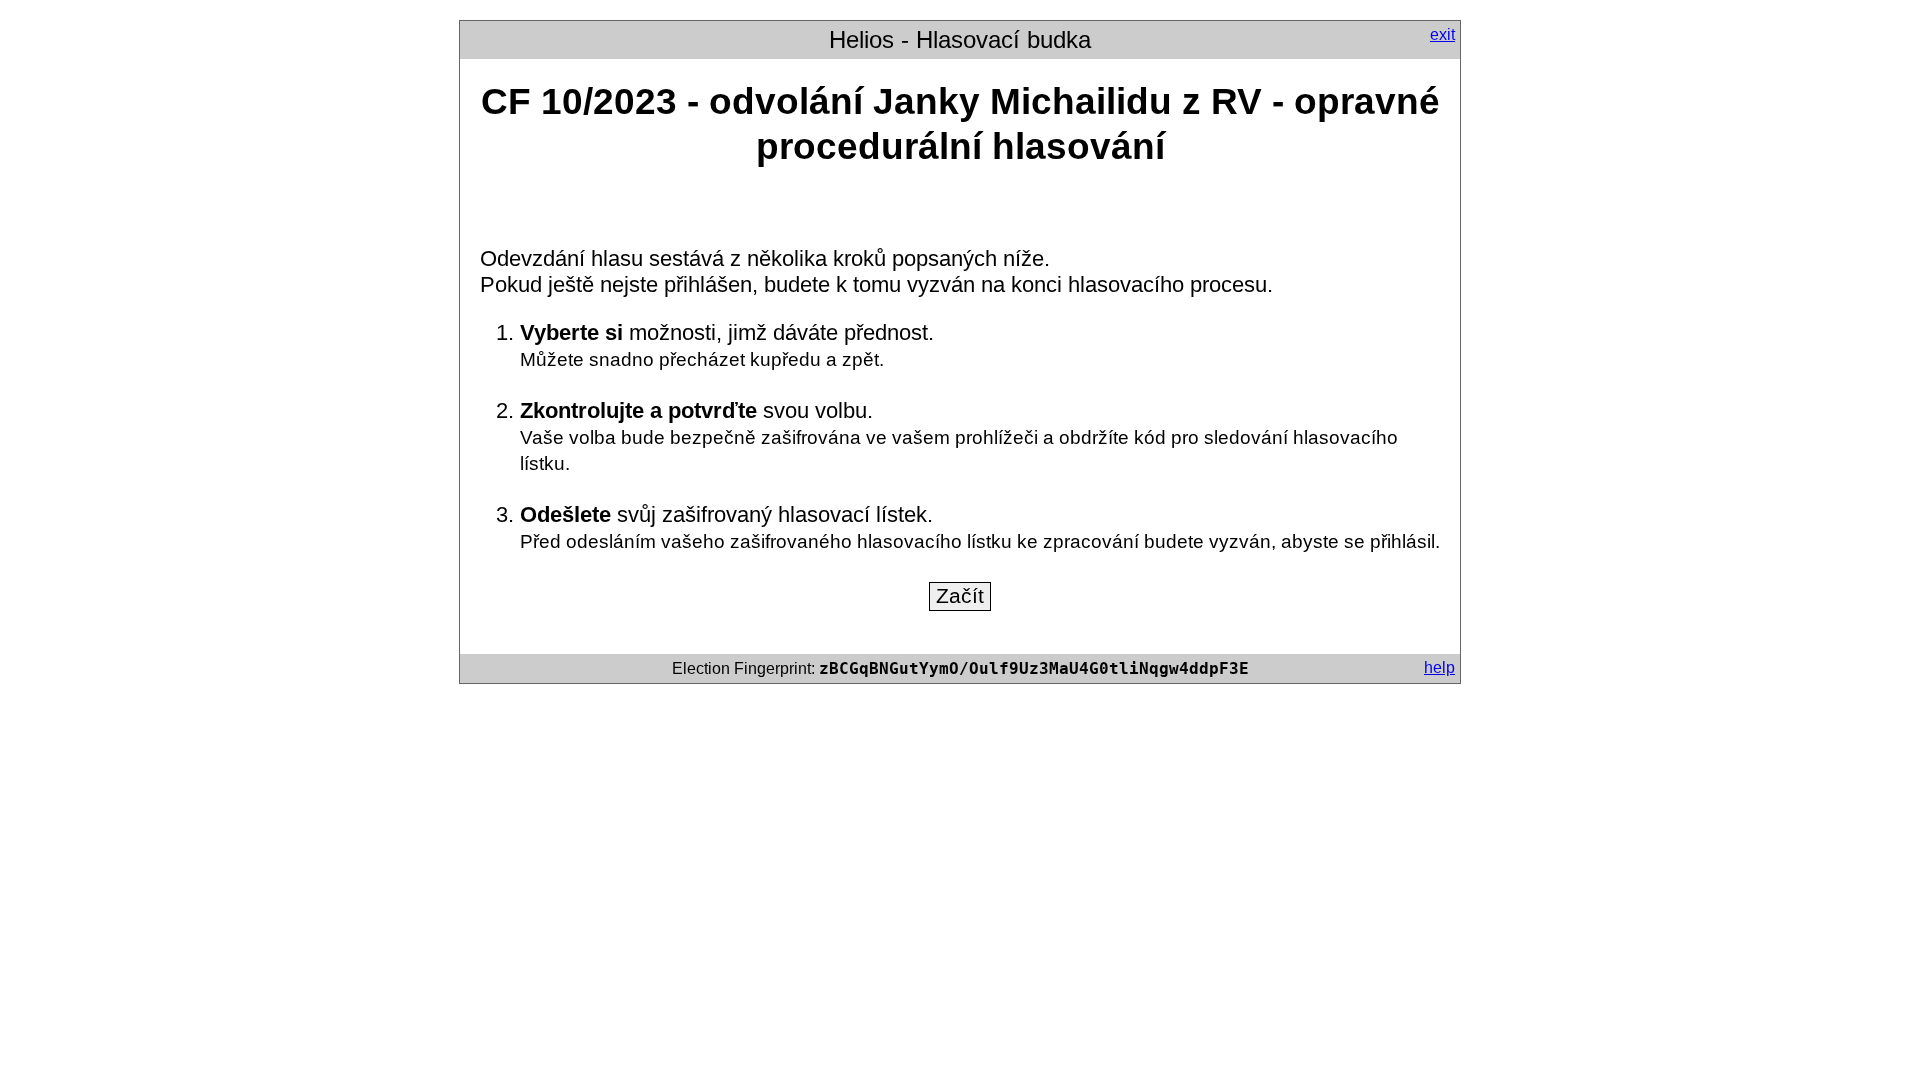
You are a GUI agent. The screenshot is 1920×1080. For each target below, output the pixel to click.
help (1439, 667)
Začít (960, 596)
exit (1442, 34)
